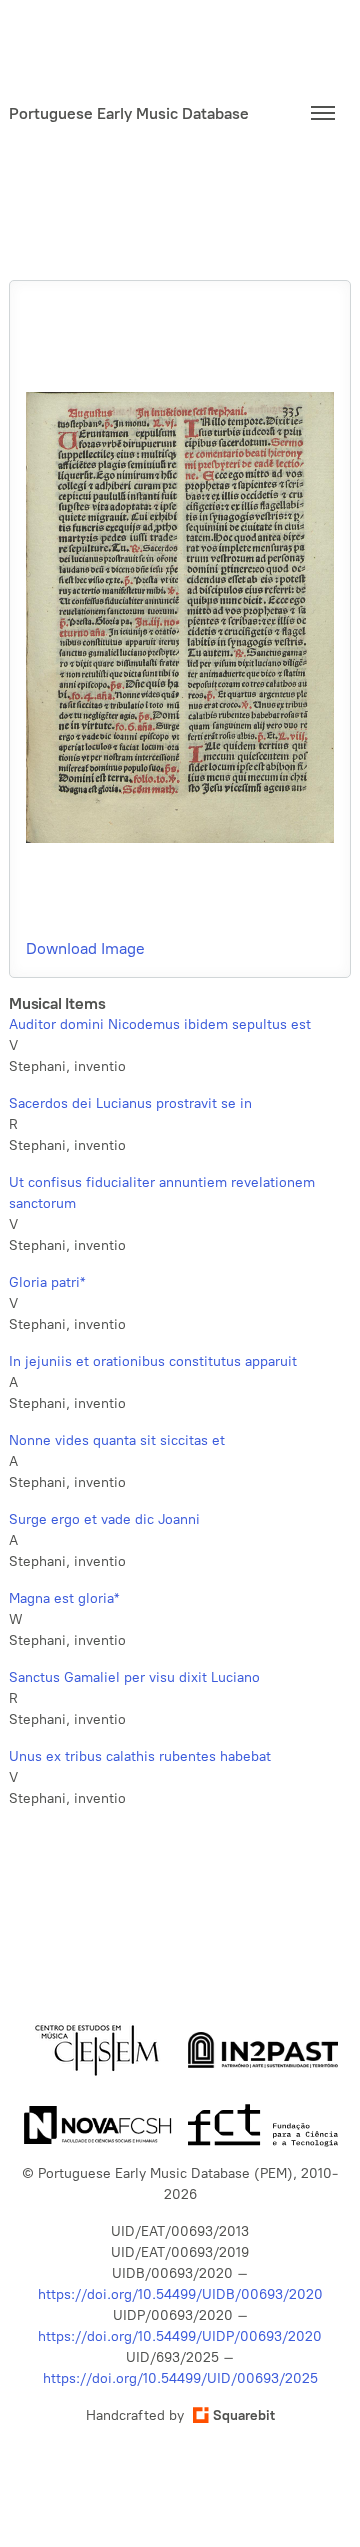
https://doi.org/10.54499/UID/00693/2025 (180, 2378)
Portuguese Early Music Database (129, 113)
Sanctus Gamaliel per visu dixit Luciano (134, 1677)
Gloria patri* (47, 1282)
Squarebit (244, 2415)
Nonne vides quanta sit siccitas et (117, 1440)
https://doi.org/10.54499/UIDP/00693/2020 (180, 2336)
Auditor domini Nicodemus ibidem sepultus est (160, 1024)
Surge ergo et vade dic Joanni (104, 1519)
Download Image (85, 948)
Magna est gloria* (64, 1598)
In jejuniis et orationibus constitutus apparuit (153, 1361)
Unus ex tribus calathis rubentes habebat (140, 1756)
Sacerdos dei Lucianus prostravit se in (130, 1103)
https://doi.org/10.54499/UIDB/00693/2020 (180, 2294)
